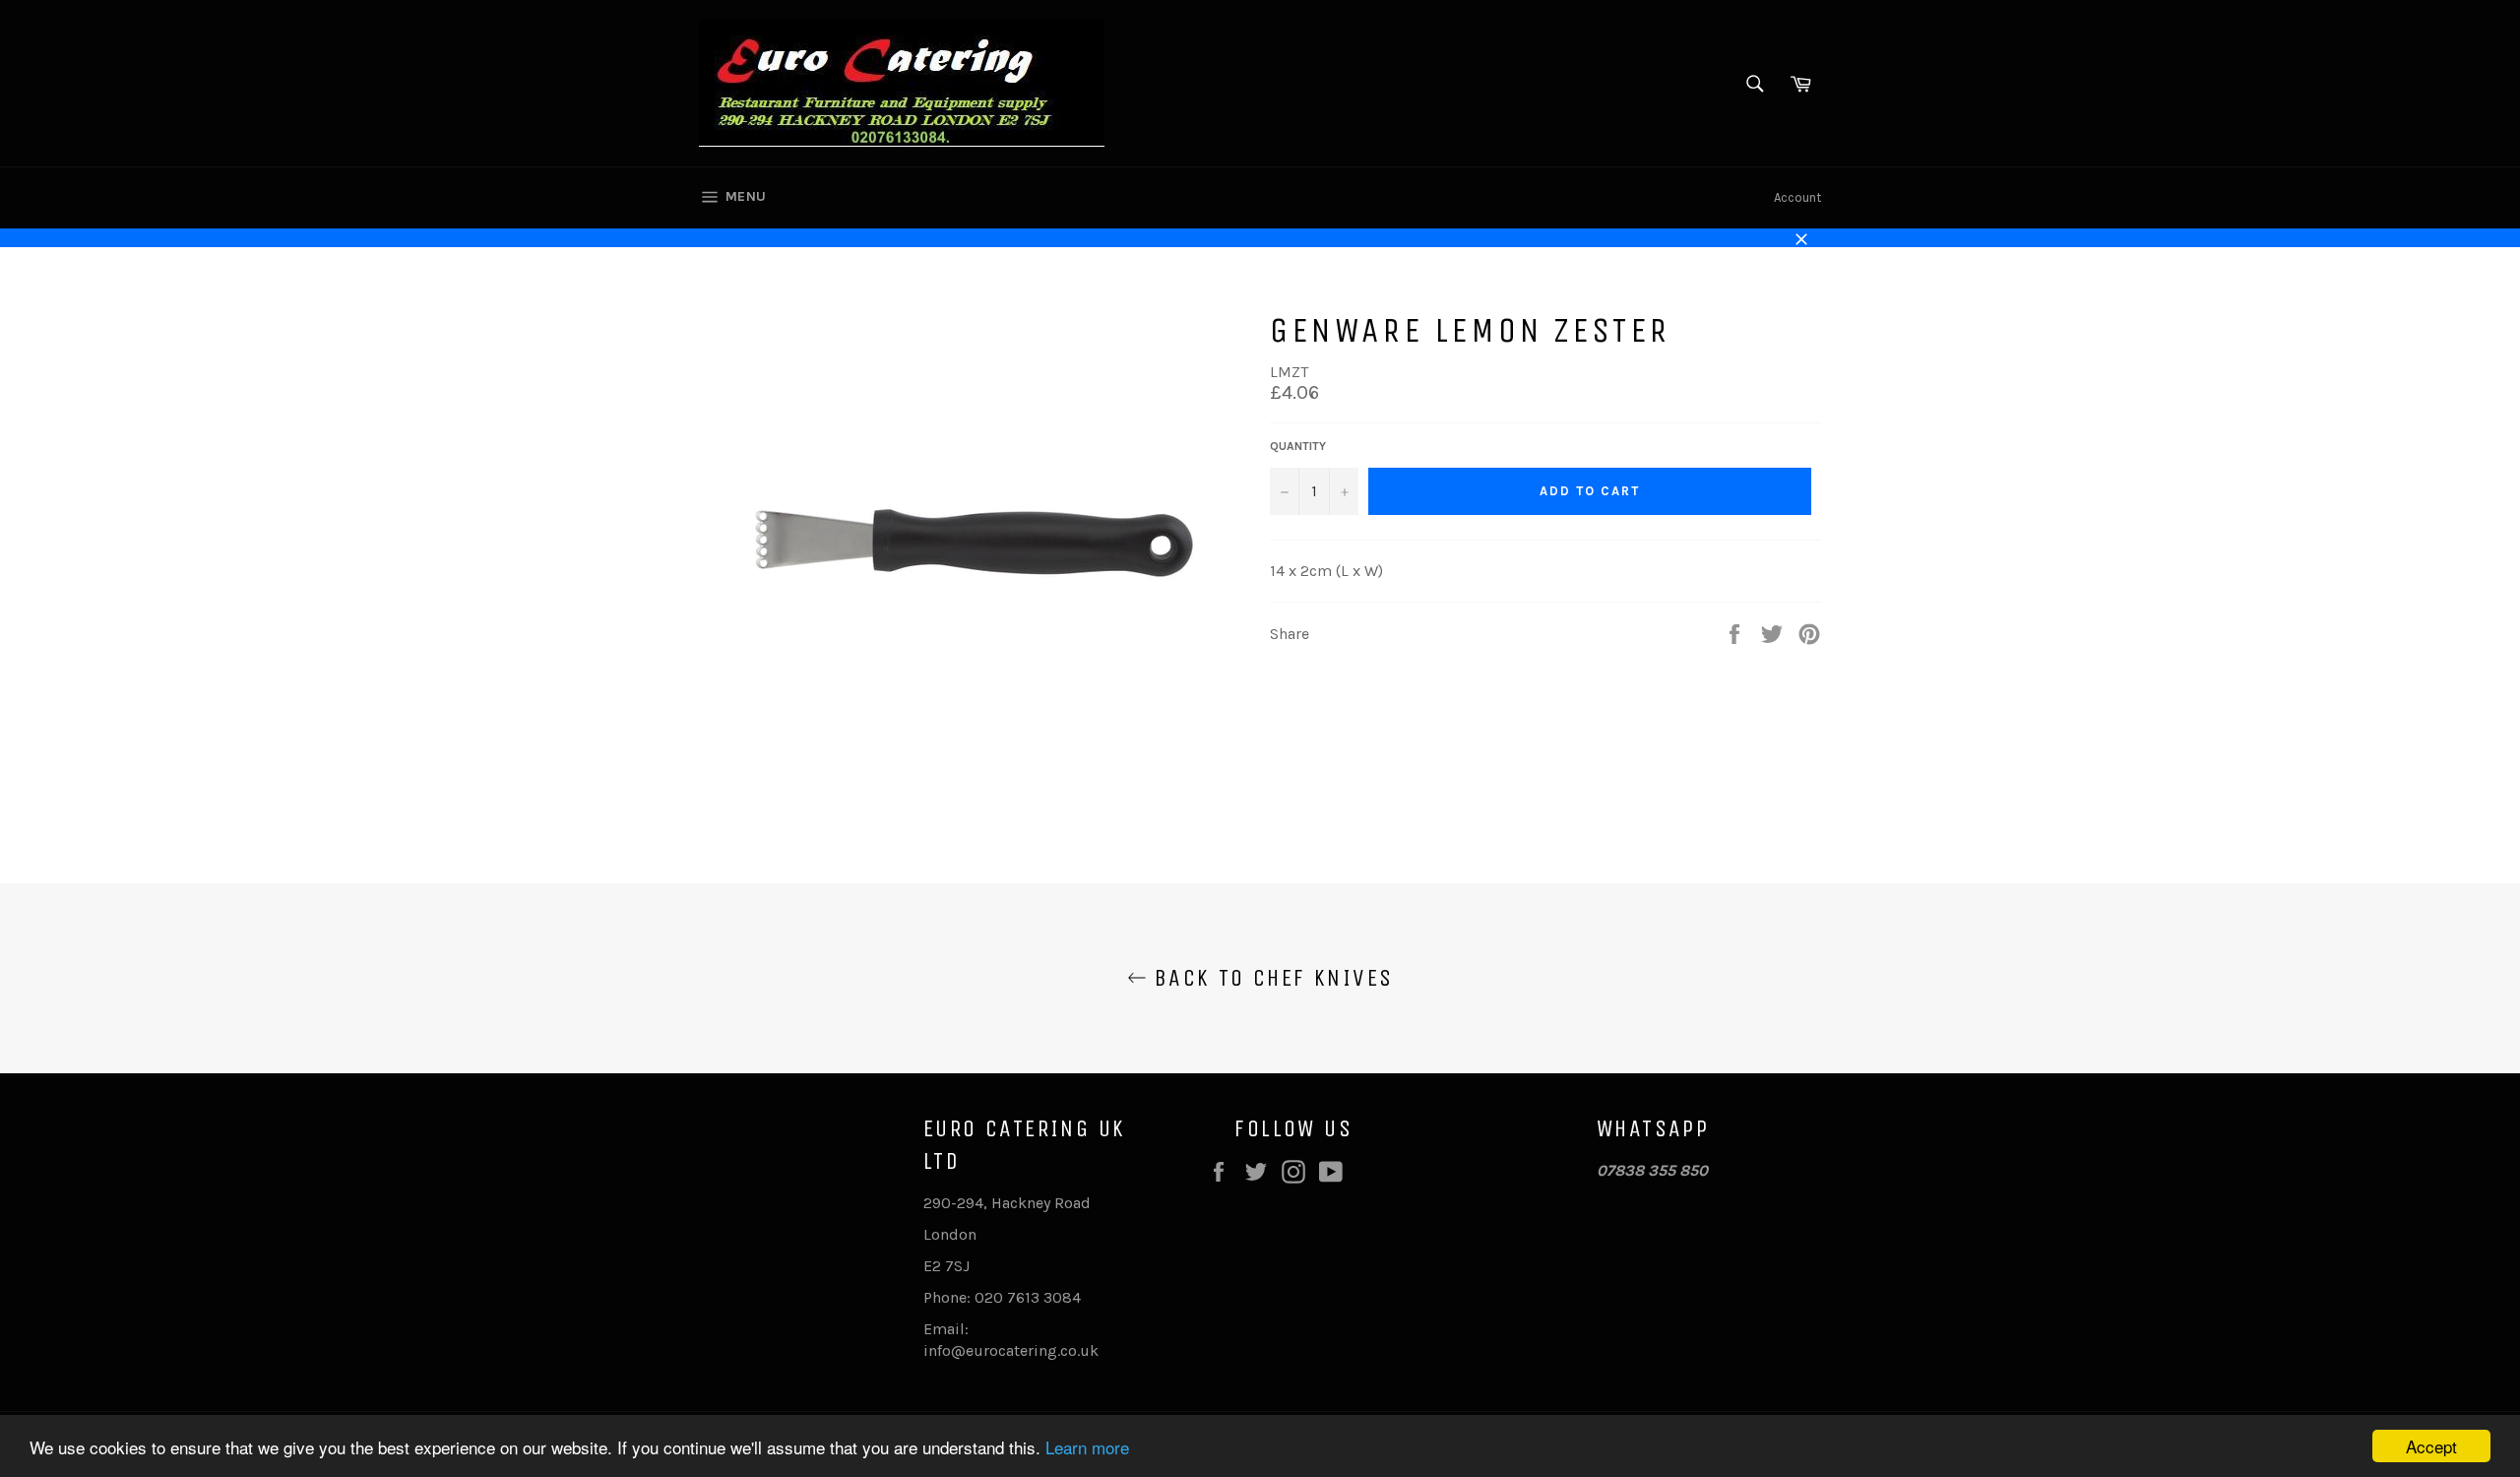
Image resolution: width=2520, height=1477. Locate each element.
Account (1797, 197)
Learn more (1087, 1447)
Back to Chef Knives (1270, 978)
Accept (2431, 1446)
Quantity (1298, 446)
